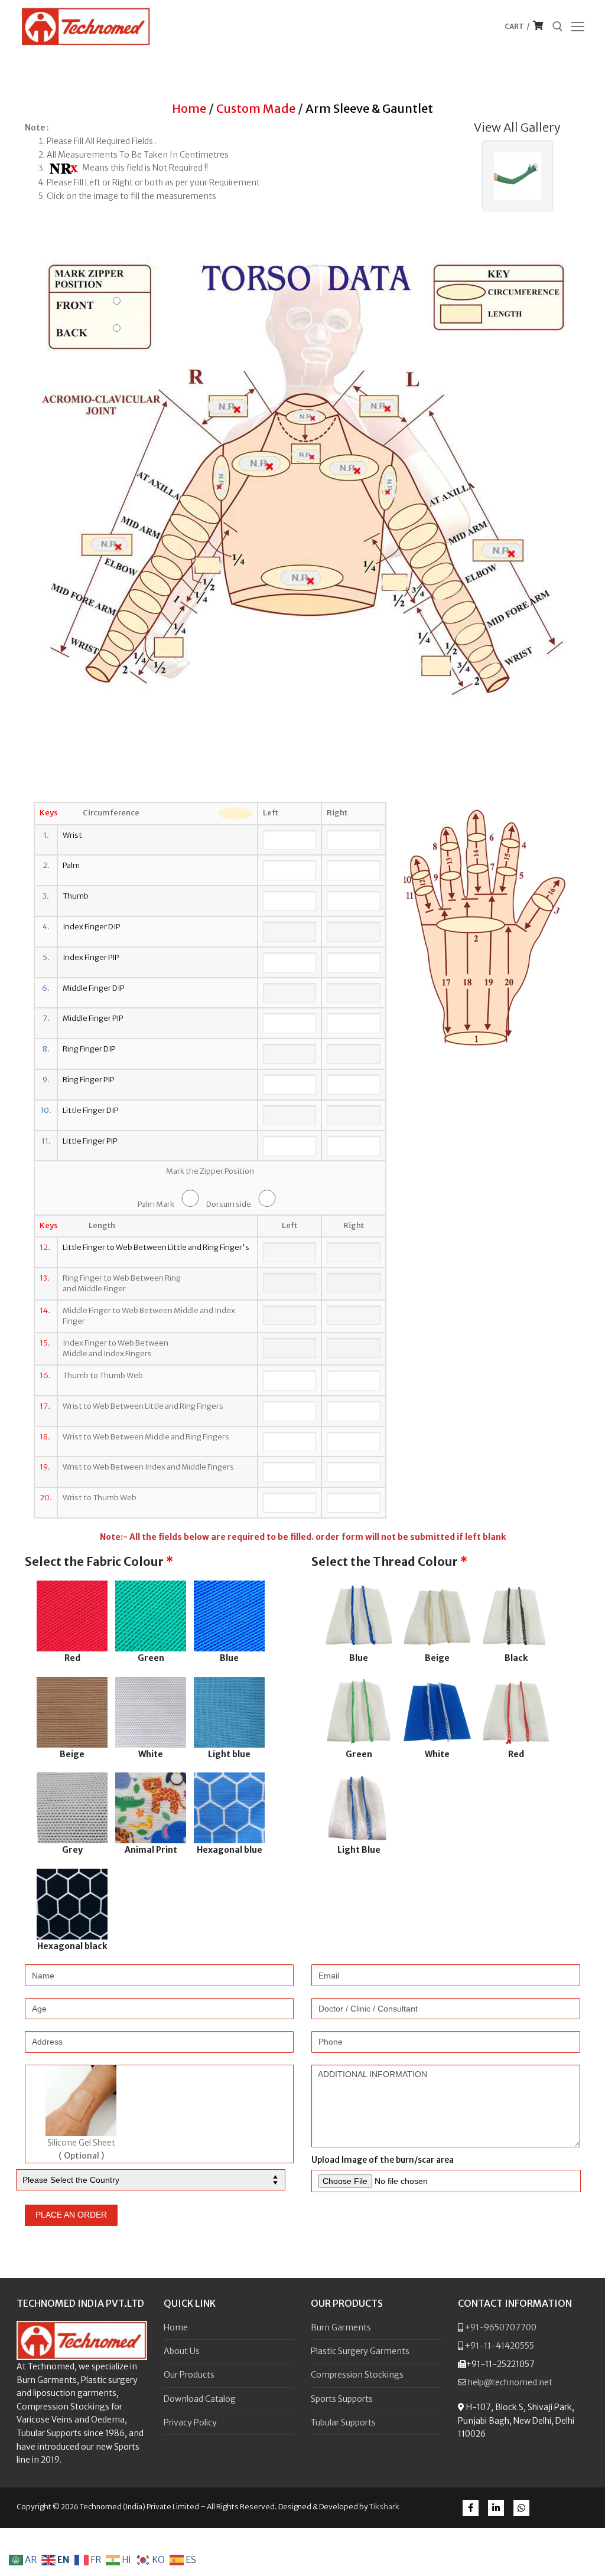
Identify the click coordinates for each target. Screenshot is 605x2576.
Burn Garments (341, 2327)
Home (189, 108)
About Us (182, 2351)
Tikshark (384, 2507)
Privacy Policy (190, 2422)
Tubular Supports (343, 2422)
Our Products (189, 2375)
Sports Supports (342, 2399)
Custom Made (256, 108)
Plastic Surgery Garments (360, 2351)
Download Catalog (200, 2399)
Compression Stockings (357, 2375)
